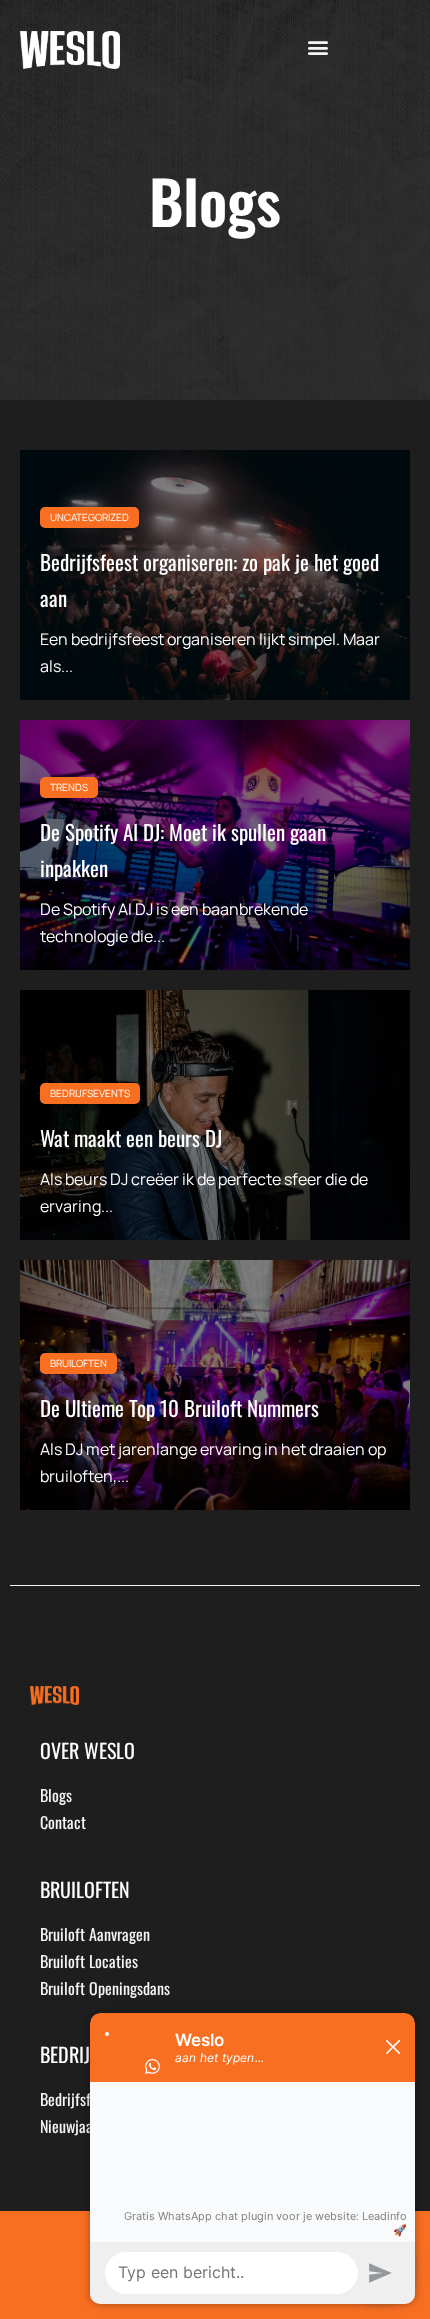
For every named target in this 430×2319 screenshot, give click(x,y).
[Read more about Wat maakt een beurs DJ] (215, 1115)
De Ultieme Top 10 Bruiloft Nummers (179, 1407)
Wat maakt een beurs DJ (131, 1137)
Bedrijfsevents (90, 1093)
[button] (317, 47)
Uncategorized (89, 517)
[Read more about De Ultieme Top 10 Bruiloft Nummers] (215, 1385)
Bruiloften (78, 1363)
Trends (69, 787)
